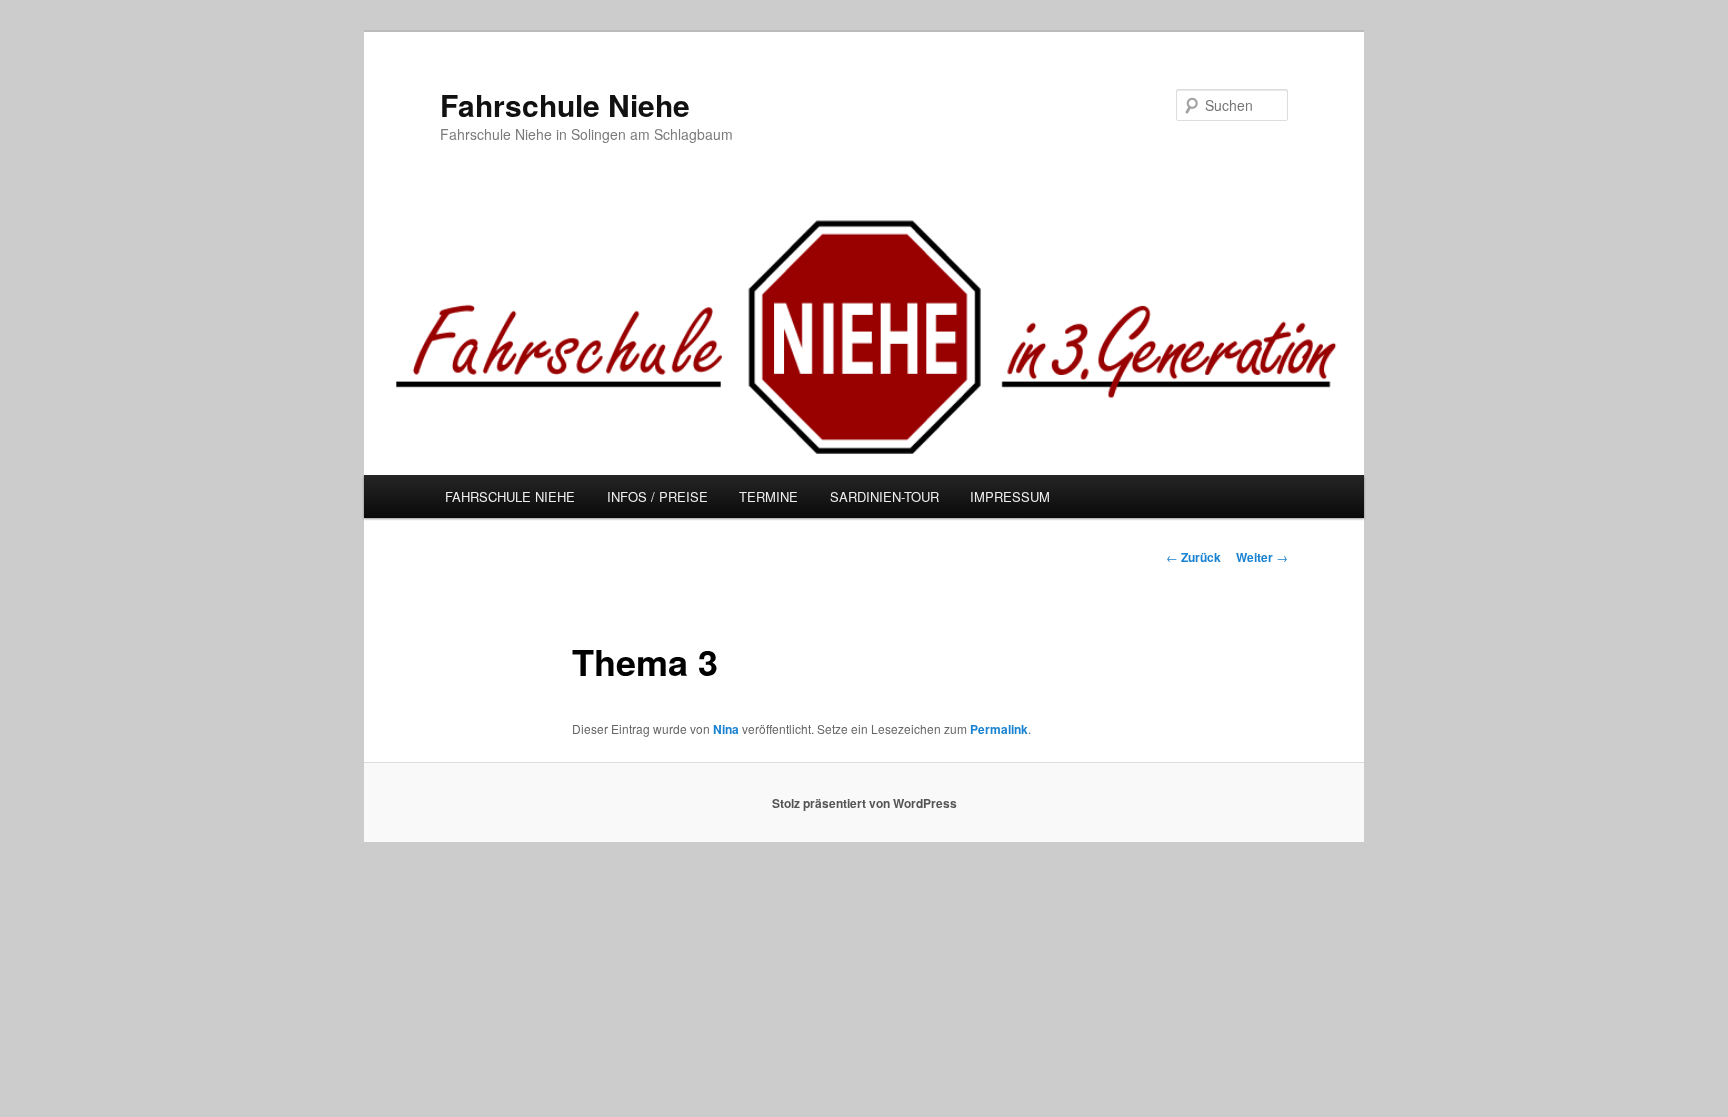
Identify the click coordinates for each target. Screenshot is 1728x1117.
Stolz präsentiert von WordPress (864, 803)
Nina (726, 729)
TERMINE (768, 496)
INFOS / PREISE (657, 496)
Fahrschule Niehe (565, 104)
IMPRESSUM (1010, 496)
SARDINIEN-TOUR (884, 496)
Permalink (999, 729)
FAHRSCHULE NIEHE (510, 496)
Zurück (1193, 557)
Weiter (1262, 557)
